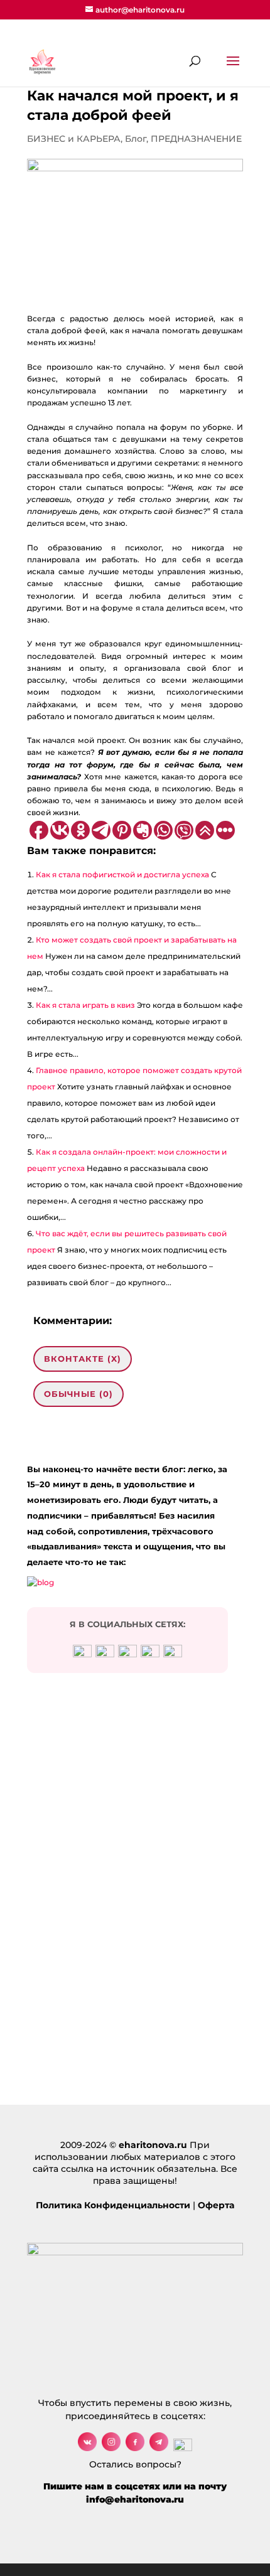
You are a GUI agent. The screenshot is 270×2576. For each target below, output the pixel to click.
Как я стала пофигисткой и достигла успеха (122, 874)
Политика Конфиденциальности (113, 2205)
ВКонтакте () (83, 1359)
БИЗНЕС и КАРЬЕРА (74, 139)
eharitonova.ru (153, 2145)
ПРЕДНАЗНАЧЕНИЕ (196, 139)
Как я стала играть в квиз (85, 1005)
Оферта (216, 2205)
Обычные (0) (78, 1394)
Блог (136, 139)
